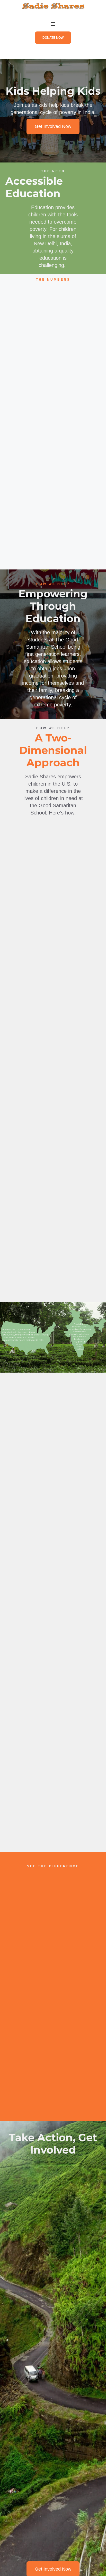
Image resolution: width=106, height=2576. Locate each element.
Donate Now (53, 38)
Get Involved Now (53, 126)
